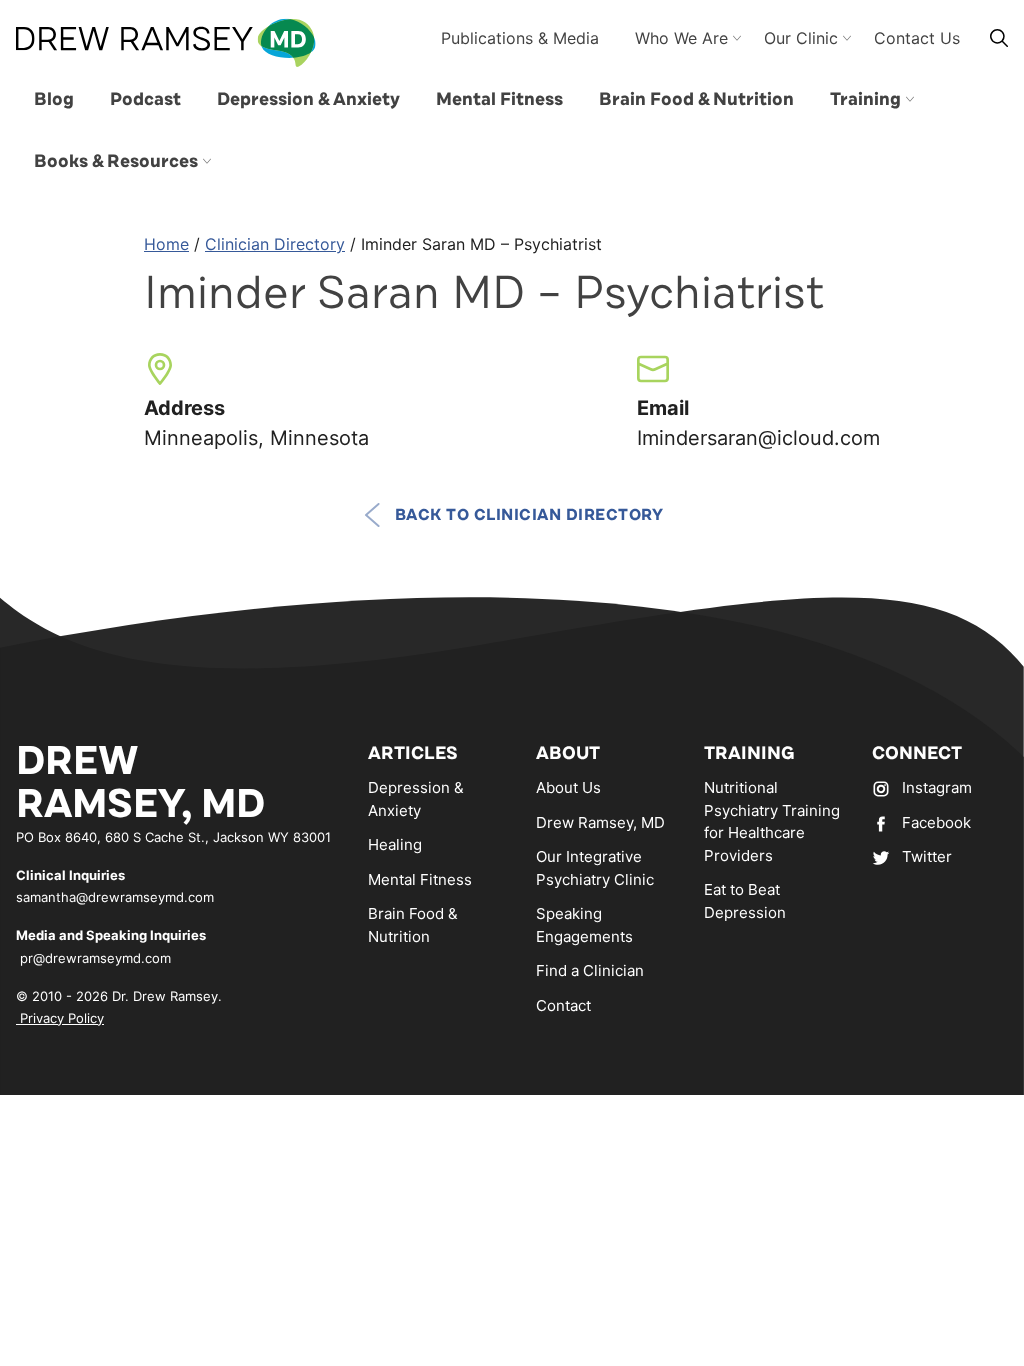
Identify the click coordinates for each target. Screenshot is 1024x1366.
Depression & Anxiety (308, 99)
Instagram (937, 787)
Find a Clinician (590, 970)
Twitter (927, 856)
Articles (413, 753)
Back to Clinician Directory (529, 515)
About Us (568, 787)
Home (166, 244)
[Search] (999, 37)
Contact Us (917, 38)
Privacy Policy (60, 1018)
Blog (54, 99)
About (568, 753)
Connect (917, 753)
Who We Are (681, 38)
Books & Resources (116, 161)
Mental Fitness (499, 99)
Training (865, 99)
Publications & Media (520, 38)
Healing (395, 844)
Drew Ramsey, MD (600, 822)
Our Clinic (801, 38)
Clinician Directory (275, 244)
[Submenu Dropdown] (910, 99)
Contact (563, 1005)
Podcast (145, 99)
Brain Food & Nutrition (696, 99)
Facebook (936, 822)
